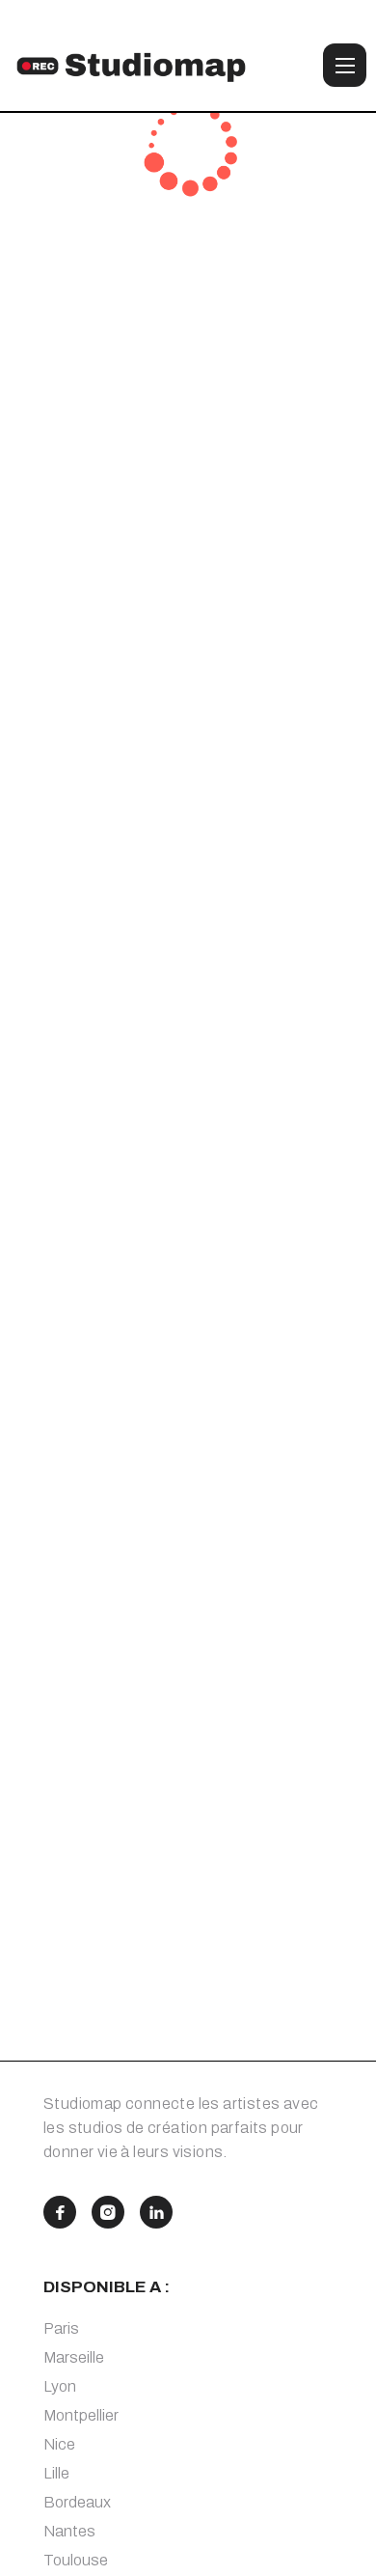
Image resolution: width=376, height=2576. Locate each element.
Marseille (74, 2357)
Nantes (69, 2531)
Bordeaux (77, 2502)
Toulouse (76, 2560)
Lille (56, 2473)
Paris (61, 2328)
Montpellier (81, 2415)
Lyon (60, 2386)
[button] (345, 65)
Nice (59, 2444)
